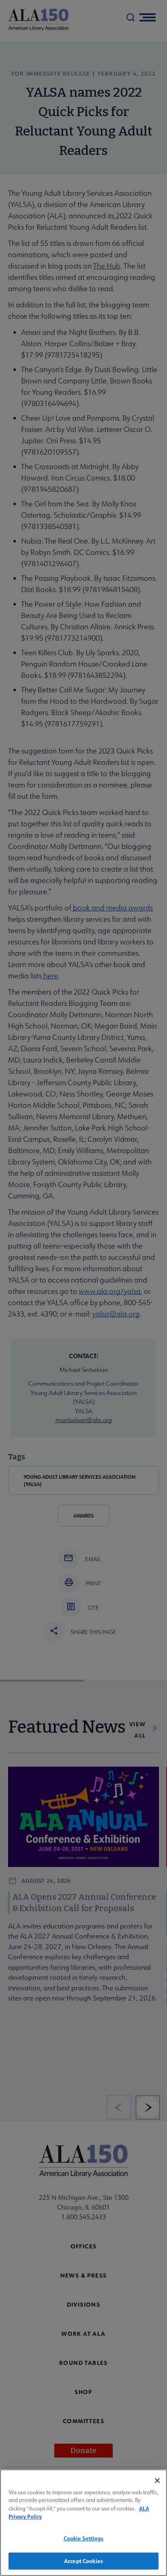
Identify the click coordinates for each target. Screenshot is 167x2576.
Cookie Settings (84, 2538)
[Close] (157, 2481)
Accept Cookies (83, 2561)
